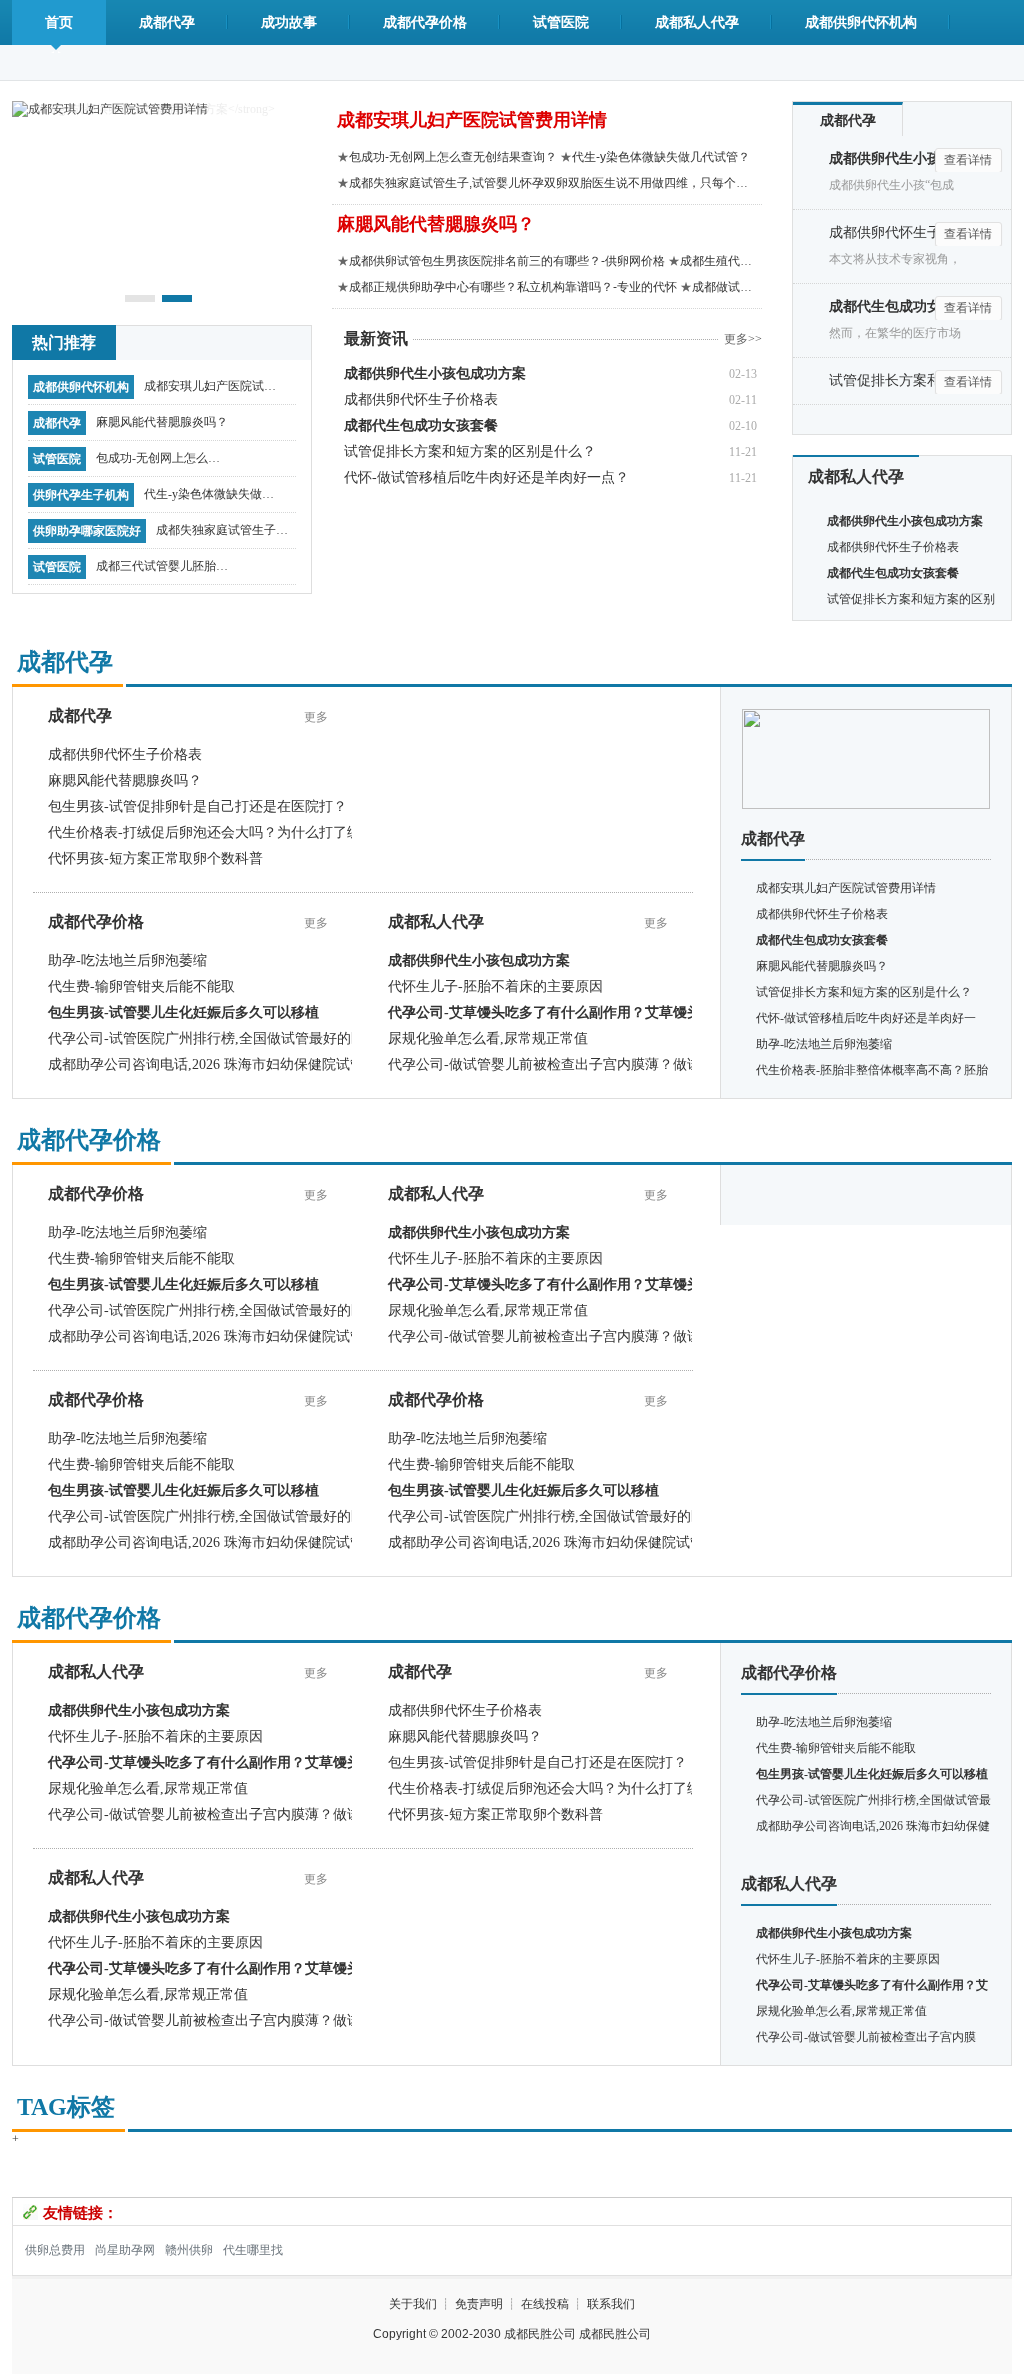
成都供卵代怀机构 (861, 22)
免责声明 (479, 2304)
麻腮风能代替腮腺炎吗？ (162, 422)
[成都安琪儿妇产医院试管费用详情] (110, 108)
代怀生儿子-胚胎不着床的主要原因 (495, 986)
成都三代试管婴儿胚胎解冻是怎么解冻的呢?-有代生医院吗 (162, 571)
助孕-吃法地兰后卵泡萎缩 (127, 960)
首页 (59, 22)
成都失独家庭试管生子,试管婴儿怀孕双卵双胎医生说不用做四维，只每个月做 (222, 535)
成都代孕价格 (425, 22)
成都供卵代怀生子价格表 (421, 399)
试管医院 (561, 22)
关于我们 (413, 2304)
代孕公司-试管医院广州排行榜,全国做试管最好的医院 (213, 1038)
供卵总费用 (55, 2250)
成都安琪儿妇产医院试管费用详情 (210, 391)
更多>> (743, 339)
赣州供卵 (189, 2250)
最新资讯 (376, 338)
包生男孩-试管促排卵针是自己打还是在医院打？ (197, 806)
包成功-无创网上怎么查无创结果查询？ (158, 463)
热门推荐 (64, 342)
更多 (316, 717)
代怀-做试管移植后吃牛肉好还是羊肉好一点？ (486, 477)
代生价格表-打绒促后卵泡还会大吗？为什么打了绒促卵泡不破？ (246, 832)
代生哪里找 (253, 2250)
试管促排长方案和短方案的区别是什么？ (470, 451)
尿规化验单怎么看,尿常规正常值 (488, 1038)
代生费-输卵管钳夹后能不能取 (141, 986)
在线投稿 (545, 2304)
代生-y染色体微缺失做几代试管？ (209, 499)
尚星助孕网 (125, 2250)
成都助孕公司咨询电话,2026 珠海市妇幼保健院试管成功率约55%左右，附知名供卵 (303, 1064)
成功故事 (289, 22)
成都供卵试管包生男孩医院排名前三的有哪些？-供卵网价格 (507, 261)
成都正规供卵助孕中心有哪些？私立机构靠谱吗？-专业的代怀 (513, 287)
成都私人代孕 (697, 22)
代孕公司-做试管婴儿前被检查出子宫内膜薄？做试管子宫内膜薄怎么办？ (614, 1064)
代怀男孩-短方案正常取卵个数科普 (155, 858)
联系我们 (611, 2304)
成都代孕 (167, 22)
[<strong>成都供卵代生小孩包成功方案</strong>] (866, 716)
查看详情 (968, 160)
